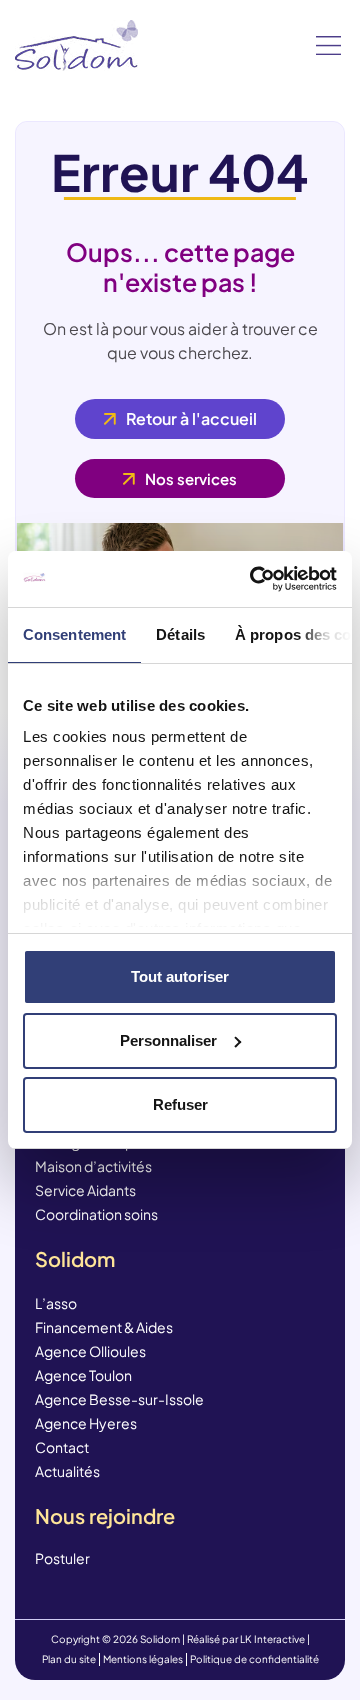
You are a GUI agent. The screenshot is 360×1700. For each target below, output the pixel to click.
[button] (328, 46)
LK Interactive (272, 1639)
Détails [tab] (180, 634)
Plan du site (69, 1659)
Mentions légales (143, 1659)
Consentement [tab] (74, 634)
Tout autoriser (180, 976)
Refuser (180, 1104)
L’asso (56, 1303)
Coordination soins (96, 1214)
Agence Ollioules (90, 1351)
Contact (62, 1447)
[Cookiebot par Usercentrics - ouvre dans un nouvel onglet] (254, 579)
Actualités (67, 1471)
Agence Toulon (83, 1375)
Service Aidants (85, 1190)
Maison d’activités (93, 1166)
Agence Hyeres (86, 1423)
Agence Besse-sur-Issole (119, 1399)
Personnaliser (168, 1040)
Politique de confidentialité (254, 1659)
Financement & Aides (104, 1327)
